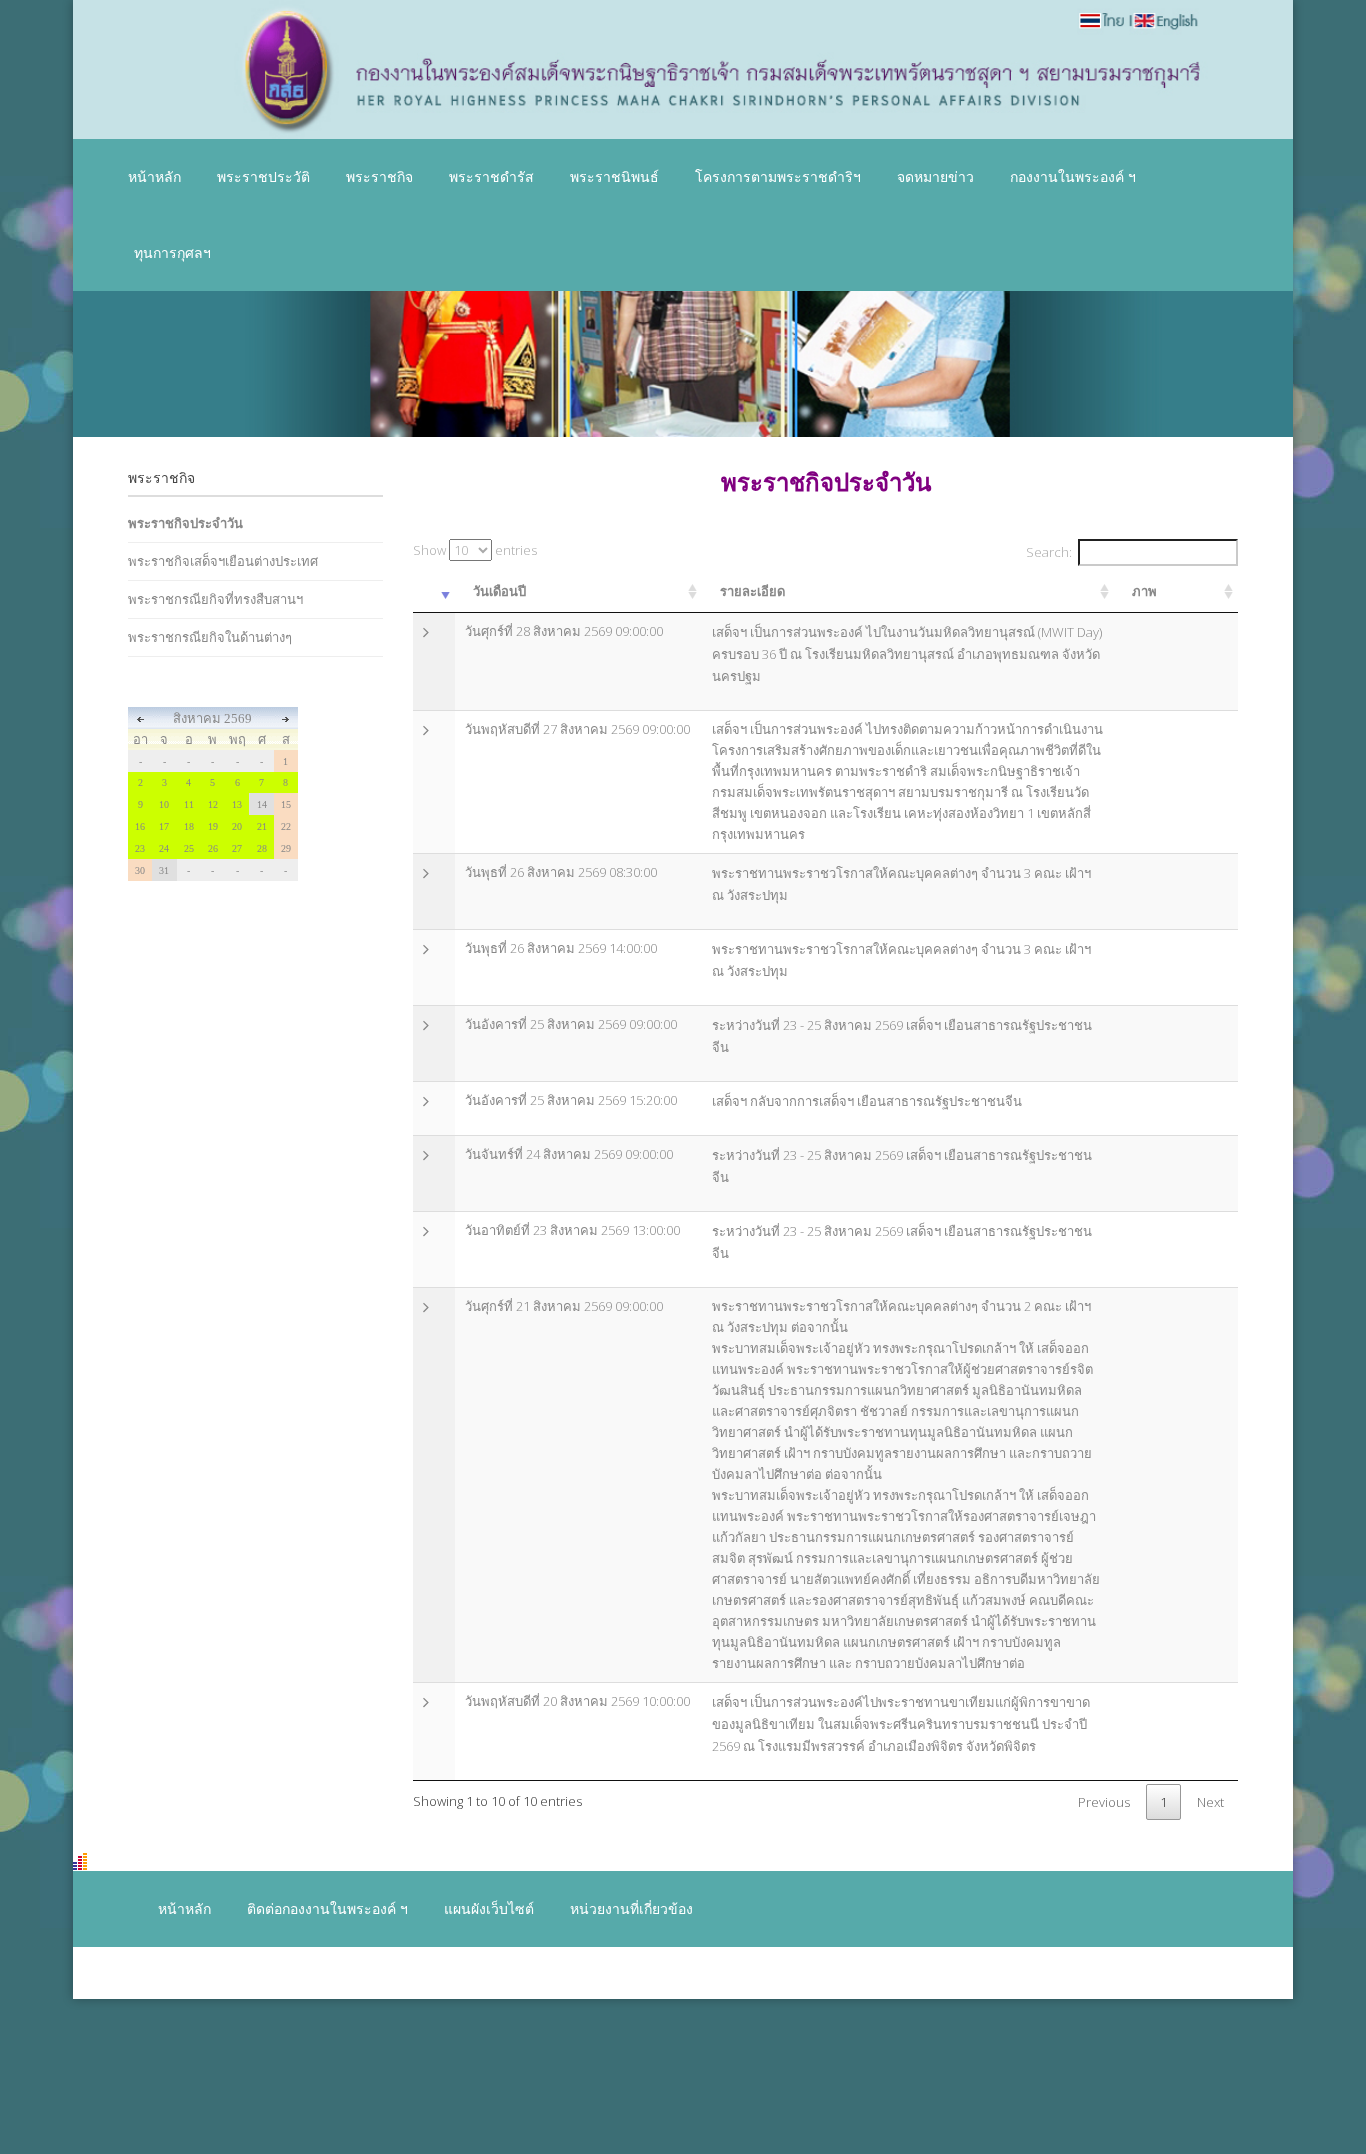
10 (164, 804)
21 (262, 826)
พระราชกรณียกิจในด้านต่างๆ (210, 637)
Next (1210, 1802)
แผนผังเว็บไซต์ (489, 1908)
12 (213, 804)
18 (189, 826)
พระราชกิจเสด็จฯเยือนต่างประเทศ (223, 561)
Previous (1104, 1802)
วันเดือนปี (499, 591)
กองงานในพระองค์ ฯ (1073, 176)
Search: (1049, 552)
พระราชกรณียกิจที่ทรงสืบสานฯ (215, 599)
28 (262, 848)
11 (189, 804)
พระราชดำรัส (491, 176)
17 (164, 826)
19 (213, 826)
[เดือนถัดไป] (285, 718)
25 (189, 848)
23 (140, 848)
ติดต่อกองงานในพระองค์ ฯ (327, 1908)
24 (164, 848)
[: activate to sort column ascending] (434, 592)
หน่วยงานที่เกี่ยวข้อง (631, 1908)
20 (237, 826)
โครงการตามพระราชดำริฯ (778, 176)
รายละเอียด (752, 591)
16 (140, 826)
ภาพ (1144, 591)
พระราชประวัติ (263, 176)
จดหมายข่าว (935, 176)
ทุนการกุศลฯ (172, 252)
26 (213, 848)
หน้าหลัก (154, 176)
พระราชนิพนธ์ (614, 176)
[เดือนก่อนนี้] (140, 718)
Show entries (475, 550)
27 (237, 848)
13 (237, 804)
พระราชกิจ (379, 176)
